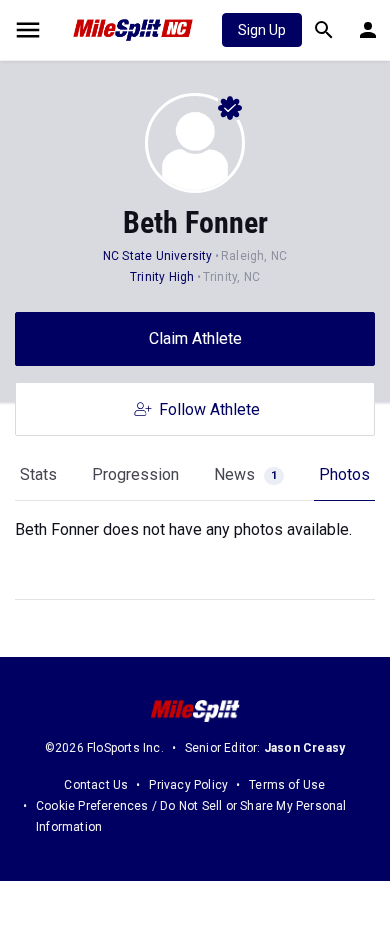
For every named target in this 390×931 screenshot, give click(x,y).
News (245, 474)
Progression (135, 474)
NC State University (158, 256)
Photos (344, 474)
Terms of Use (287, 785)
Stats (38, 474)
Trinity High (162, 277)
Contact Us (96, 785)
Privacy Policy (188, 785)
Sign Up (262, 30)
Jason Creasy (304, 748)
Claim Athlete (195, 338)
